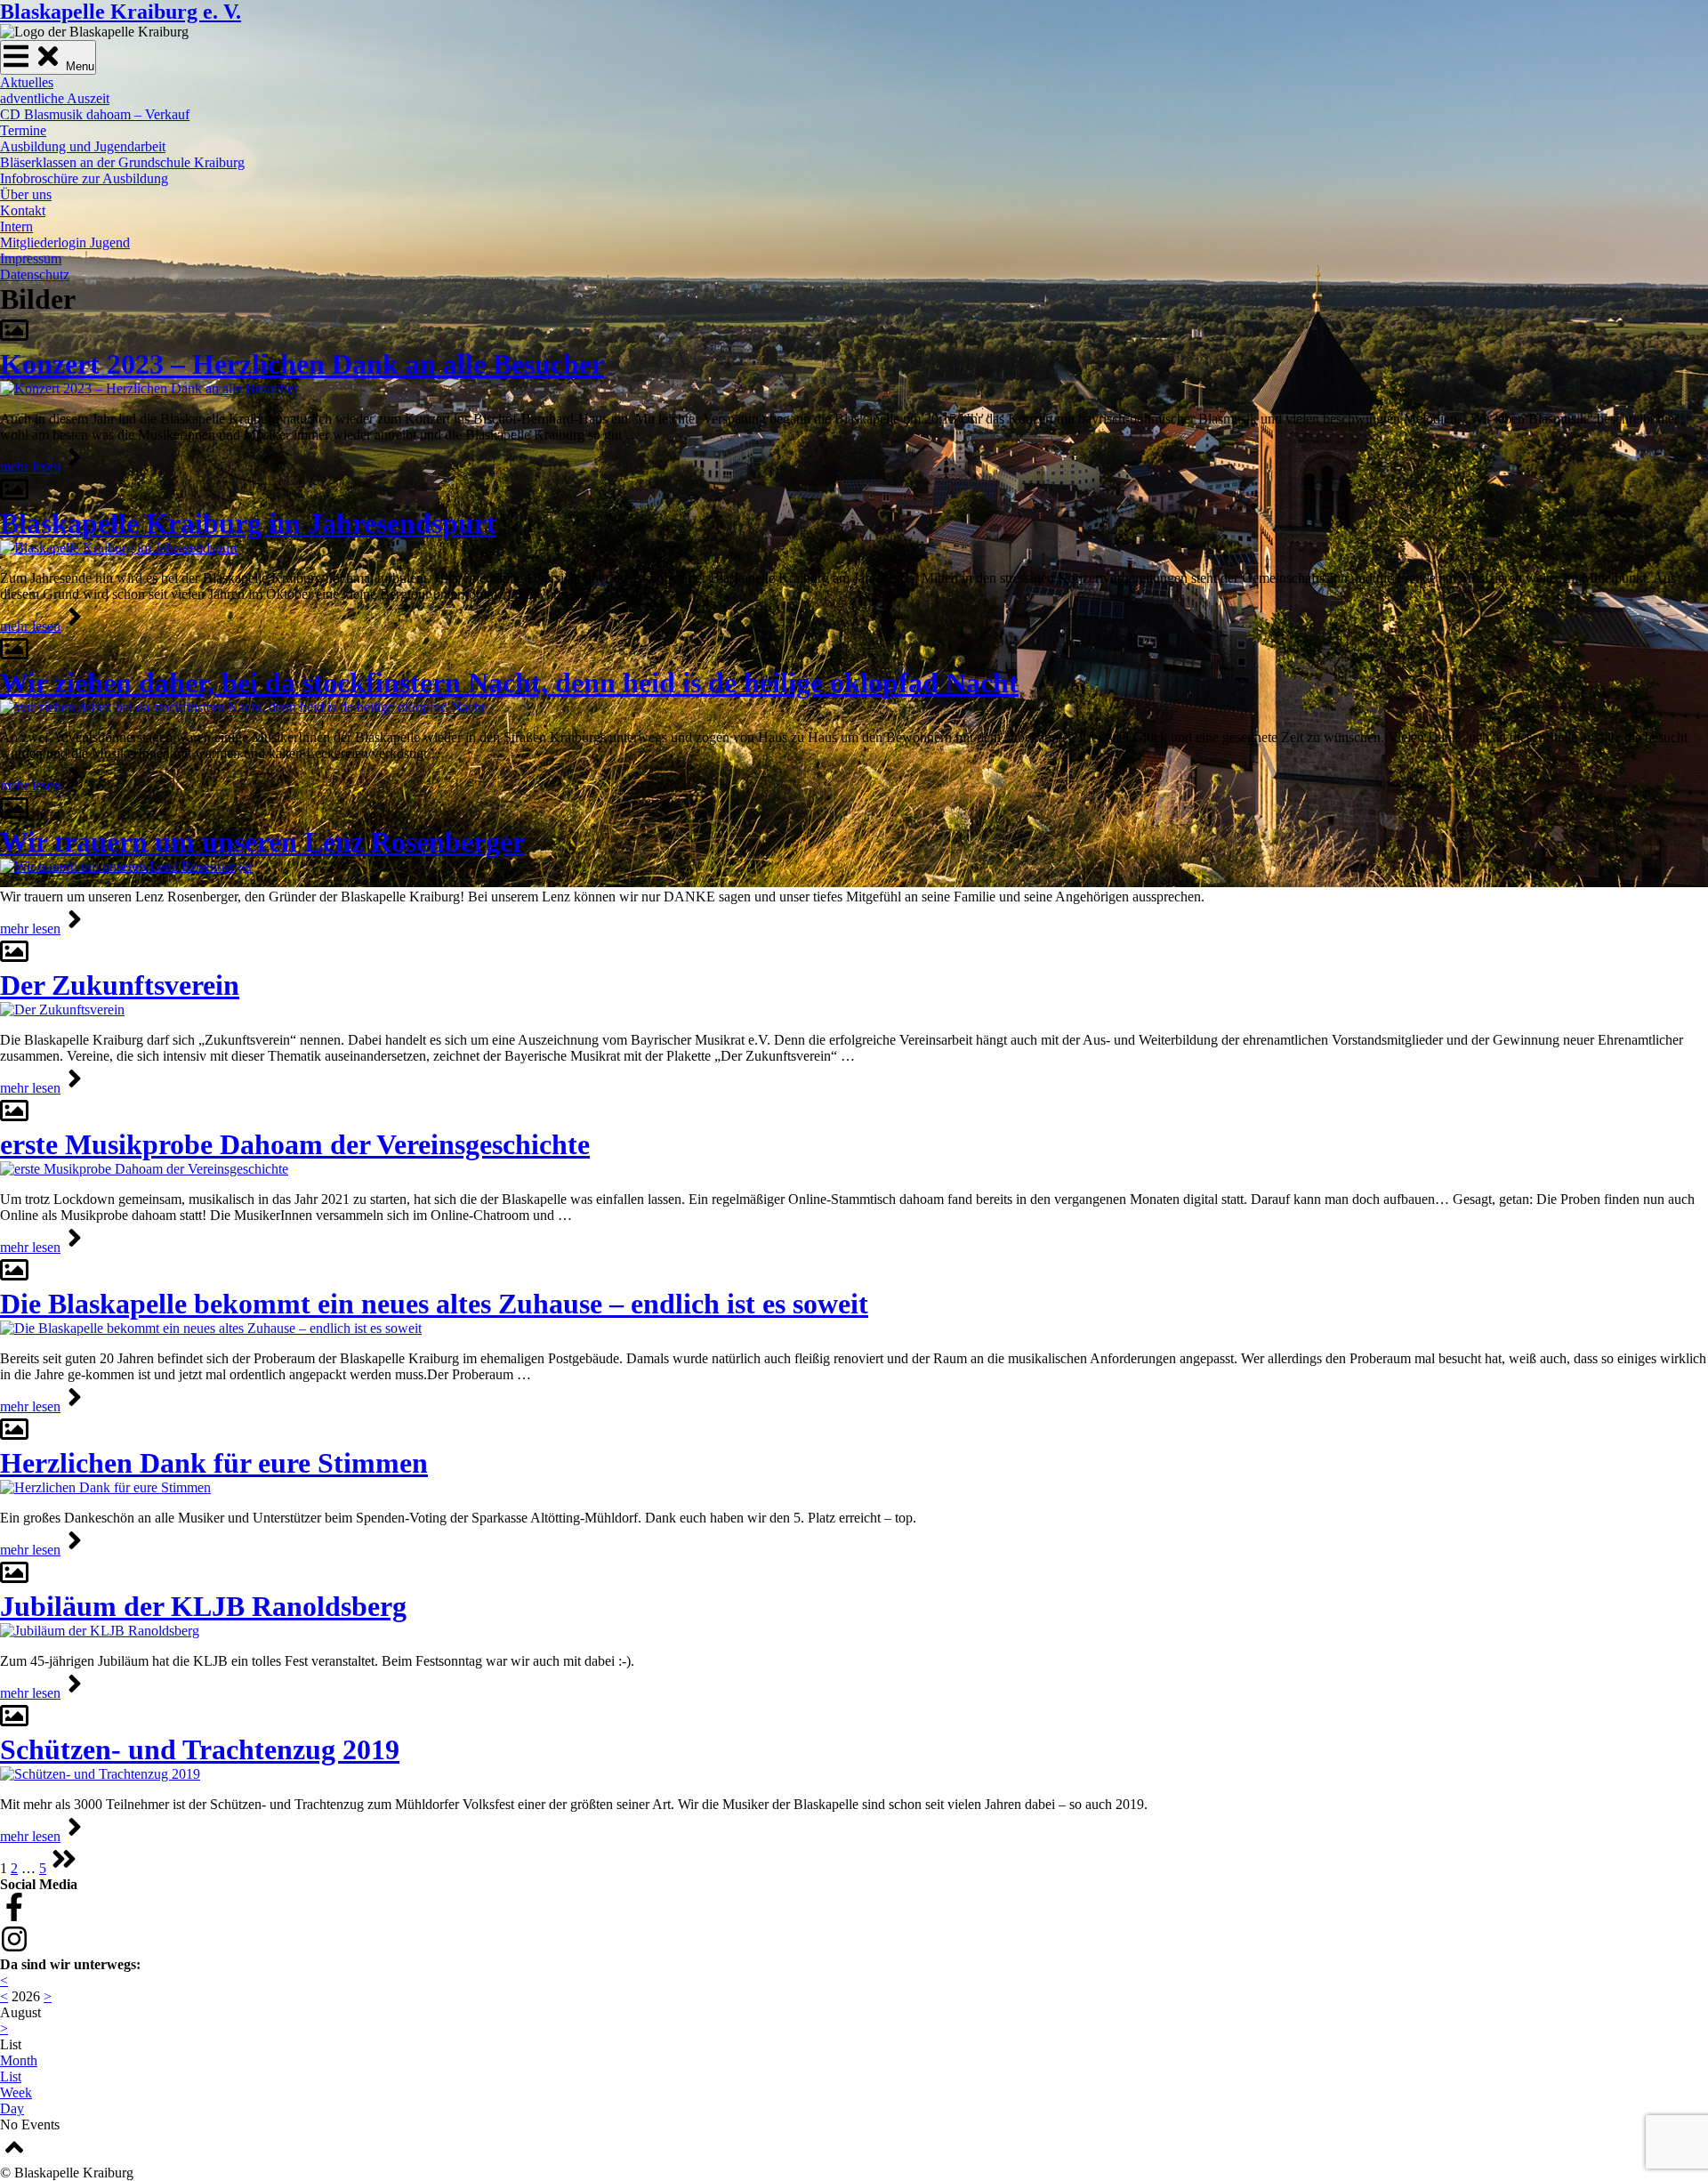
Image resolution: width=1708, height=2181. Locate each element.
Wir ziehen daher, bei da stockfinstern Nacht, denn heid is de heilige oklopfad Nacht (509, 683)
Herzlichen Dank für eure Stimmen (214, 1463)
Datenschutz (35, 275)
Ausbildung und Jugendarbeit (83, 146)
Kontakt (23, 210)
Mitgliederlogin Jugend (65, 242)
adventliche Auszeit (55, 98)
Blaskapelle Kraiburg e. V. (121, 12)
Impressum (31, 258)
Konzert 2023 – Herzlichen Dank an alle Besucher (302, 364)
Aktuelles (27, 82)
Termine (23, 130)
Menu (78, 66)
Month (19, 2060)
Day (12, 2108)
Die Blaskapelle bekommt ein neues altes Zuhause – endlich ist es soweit (434, 1304)
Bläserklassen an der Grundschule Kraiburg (122, 162)
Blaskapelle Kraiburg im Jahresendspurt (248, 523)
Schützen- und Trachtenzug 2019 (200, 1749)
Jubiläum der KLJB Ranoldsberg (203, 1606)
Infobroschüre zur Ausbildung (84, 178)
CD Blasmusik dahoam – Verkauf (95, 114)
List (11, 2076)
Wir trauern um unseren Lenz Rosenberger (262, 842)
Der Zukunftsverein (120, 985)
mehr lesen (30, 467)
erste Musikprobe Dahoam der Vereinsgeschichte (295, 1144)
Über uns (26, 194)
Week (16, 2092)
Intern (16, 226)
